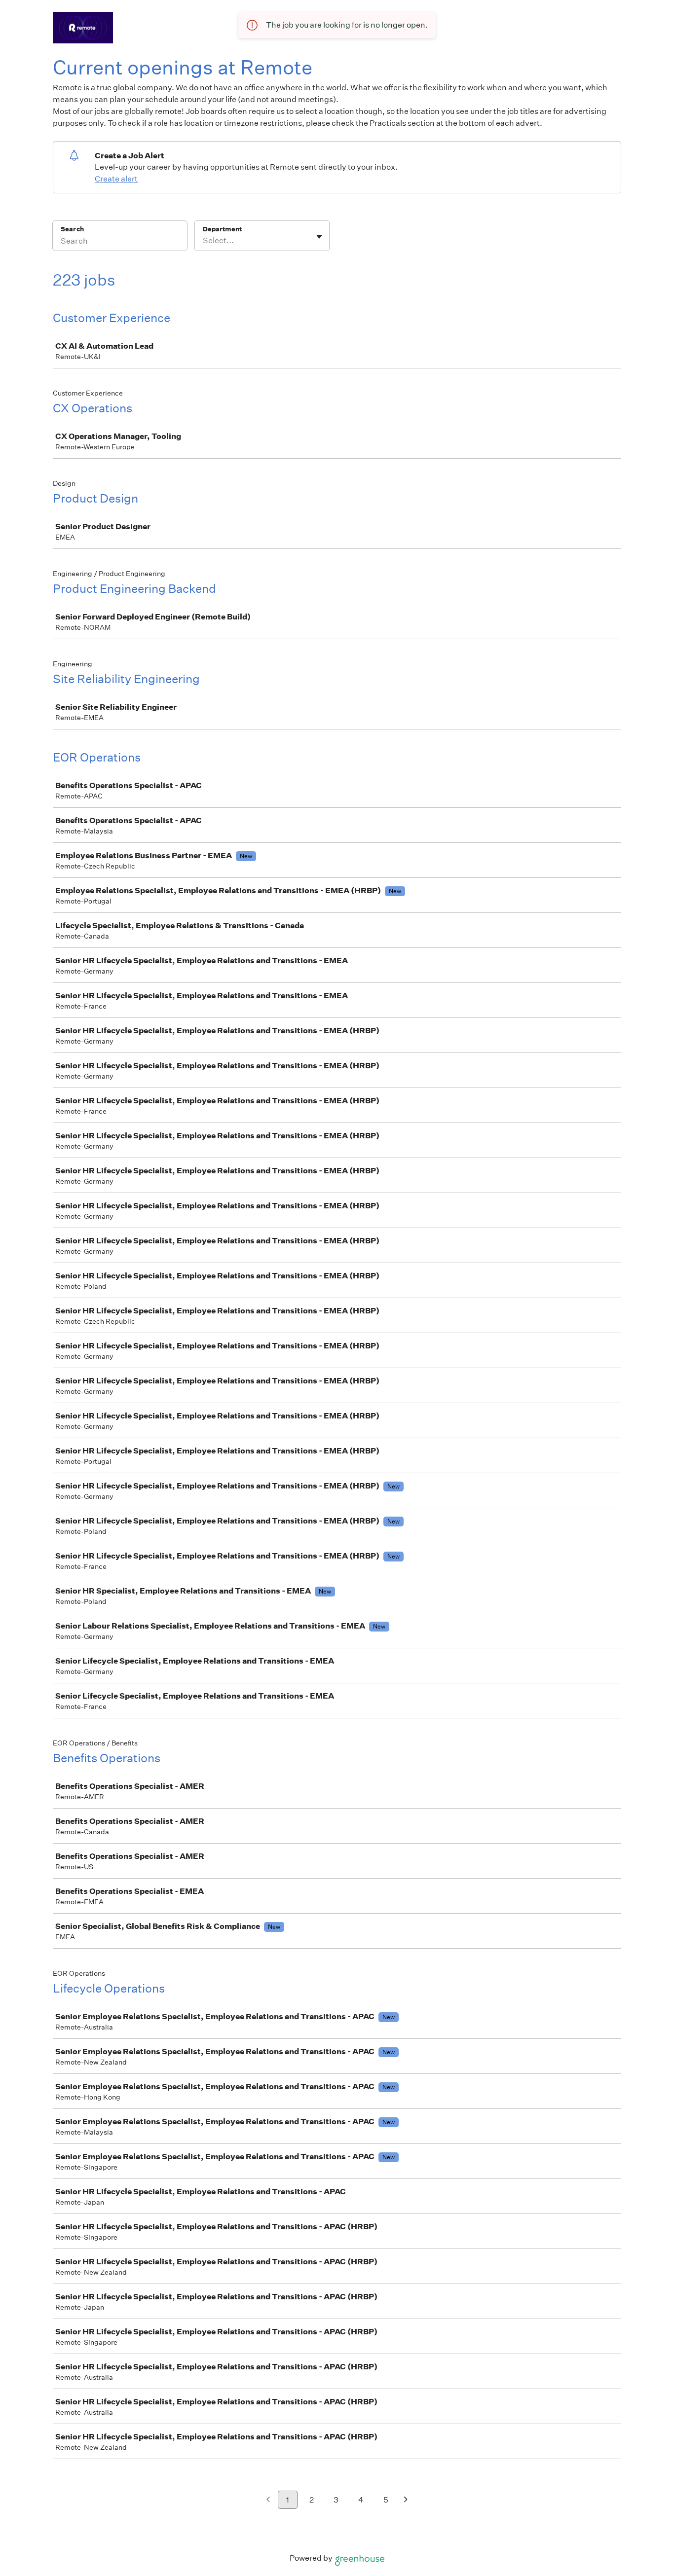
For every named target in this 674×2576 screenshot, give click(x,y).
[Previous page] (268, 2500)
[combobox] (204, 241)
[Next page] (406, 2500)
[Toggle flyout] (319, 237)
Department (222, 229)
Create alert (116, 179)
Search (72, 229)
